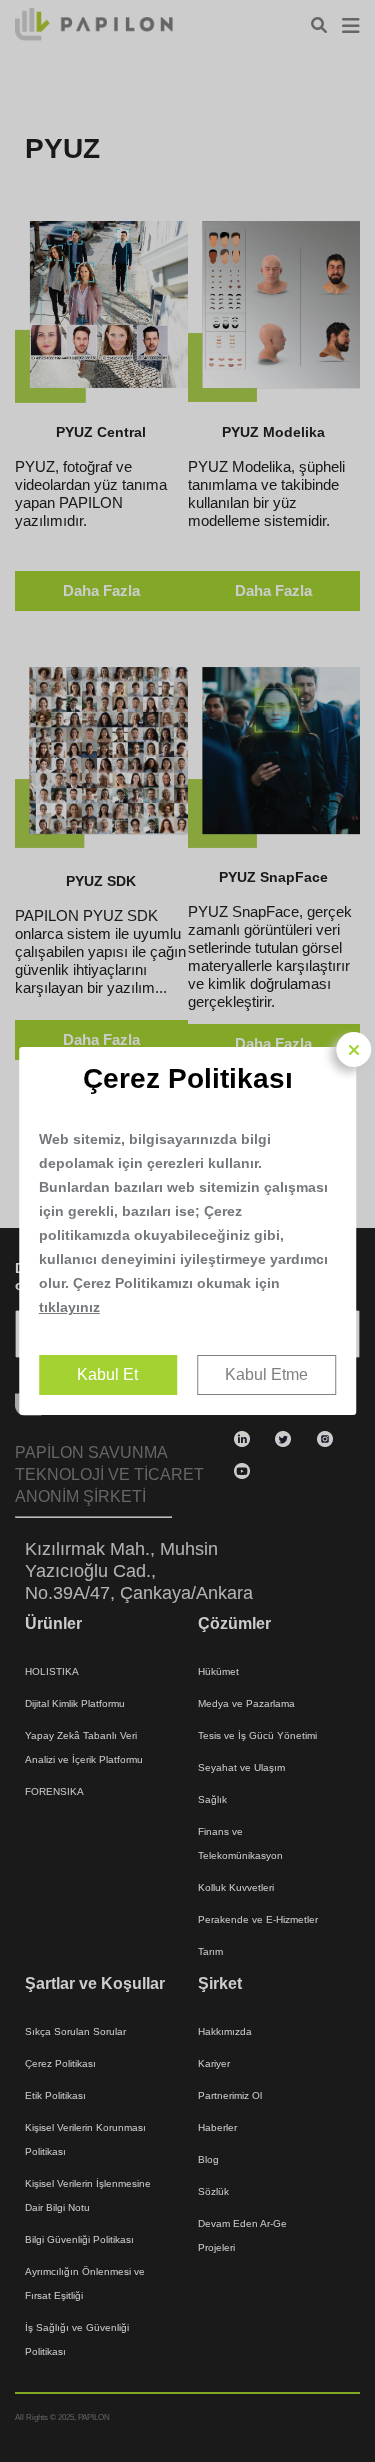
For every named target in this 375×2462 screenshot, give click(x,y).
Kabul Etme (266, 1374)
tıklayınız (69, 1307)
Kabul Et (107, 1374)
